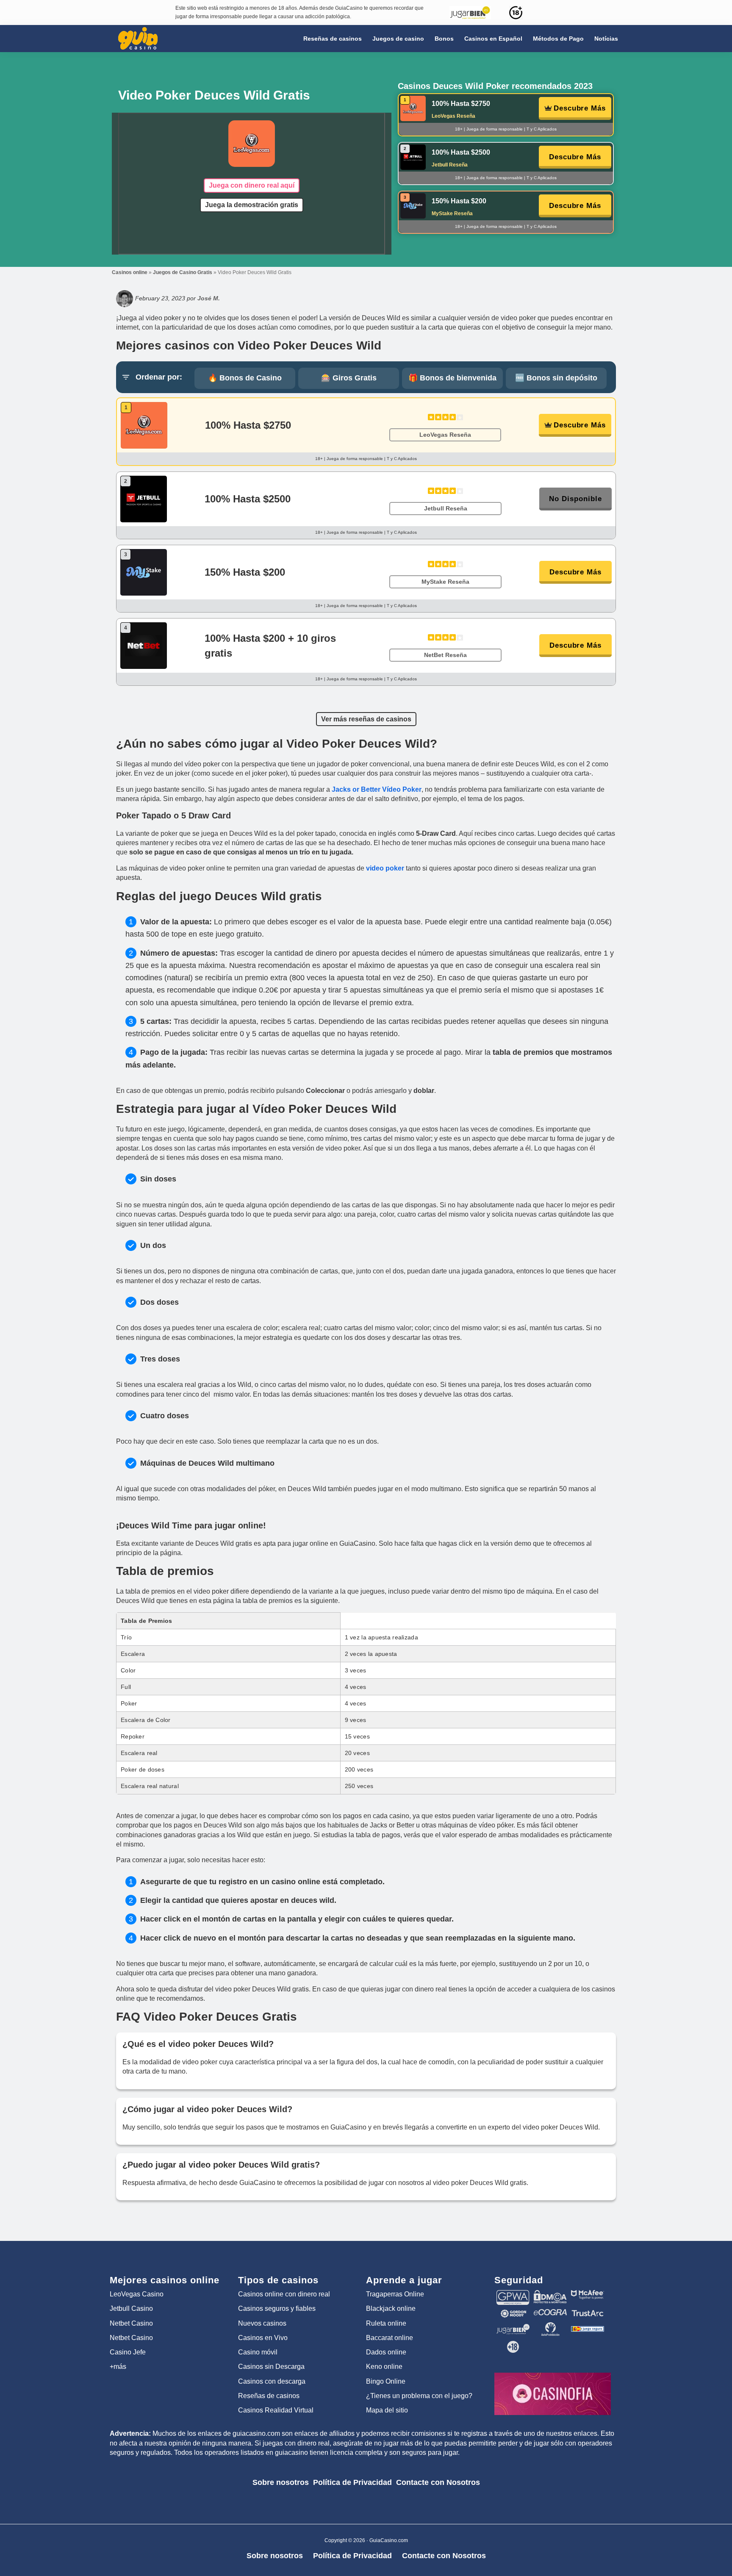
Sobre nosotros (281, 2482)
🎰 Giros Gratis (349, 378)
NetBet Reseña (445, 655)
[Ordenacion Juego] (588, 2326)
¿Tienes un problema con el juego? (419, 2396)
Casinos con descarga (272, 2381)
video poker (385, 868)
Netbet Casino (131, 2323)
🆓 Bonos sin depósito (556, 378)
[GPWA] (513, 2294)
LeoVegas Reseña (453, 116)
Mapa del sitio (387, 2410)
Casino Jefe (128, 2352)
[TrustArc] (588, 2313)
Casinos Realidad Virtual (276, 2410)
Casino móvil (258, 2352)
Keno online (384, 2367)
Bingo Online (386, 2381)
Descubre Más (580, 108)
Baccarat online (390, 2338)
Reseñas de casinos (269, 2396)
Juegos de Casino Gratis (183, 272)
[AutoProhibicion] (550, 2326)
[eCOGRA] (550, 2313)
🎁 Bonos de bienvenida (452, 378)
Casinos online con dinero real (284, 2294)
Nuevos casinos (262, 2323)
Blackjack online (391, 2308)
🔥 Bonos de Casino (245, 378)
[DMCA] (550, 2294)
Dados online (386, 2352)
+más (118, 2367)
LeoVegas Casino (137, 2294)
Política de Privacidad (352, 2482)
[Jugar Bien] (513, 2326)
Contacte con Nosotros (438, 2482)
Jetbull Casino (131, 2308)
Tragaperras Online (395, 2294)
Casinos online (130, 272)
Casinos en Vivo (263, 2338)
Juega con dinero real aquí (252, 185)
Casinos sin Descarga (271, 2367)
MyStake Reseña (452, 214)
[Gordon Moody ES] (513, 2313)
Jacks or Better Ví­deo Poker (377, 789)
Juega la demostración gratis (252, 205)
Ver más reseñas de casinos (366, 719)
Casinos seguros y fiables (277, 2308)
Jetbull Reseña (450, 165)
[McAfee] (588, 2294)
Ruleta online (386, 2323)
